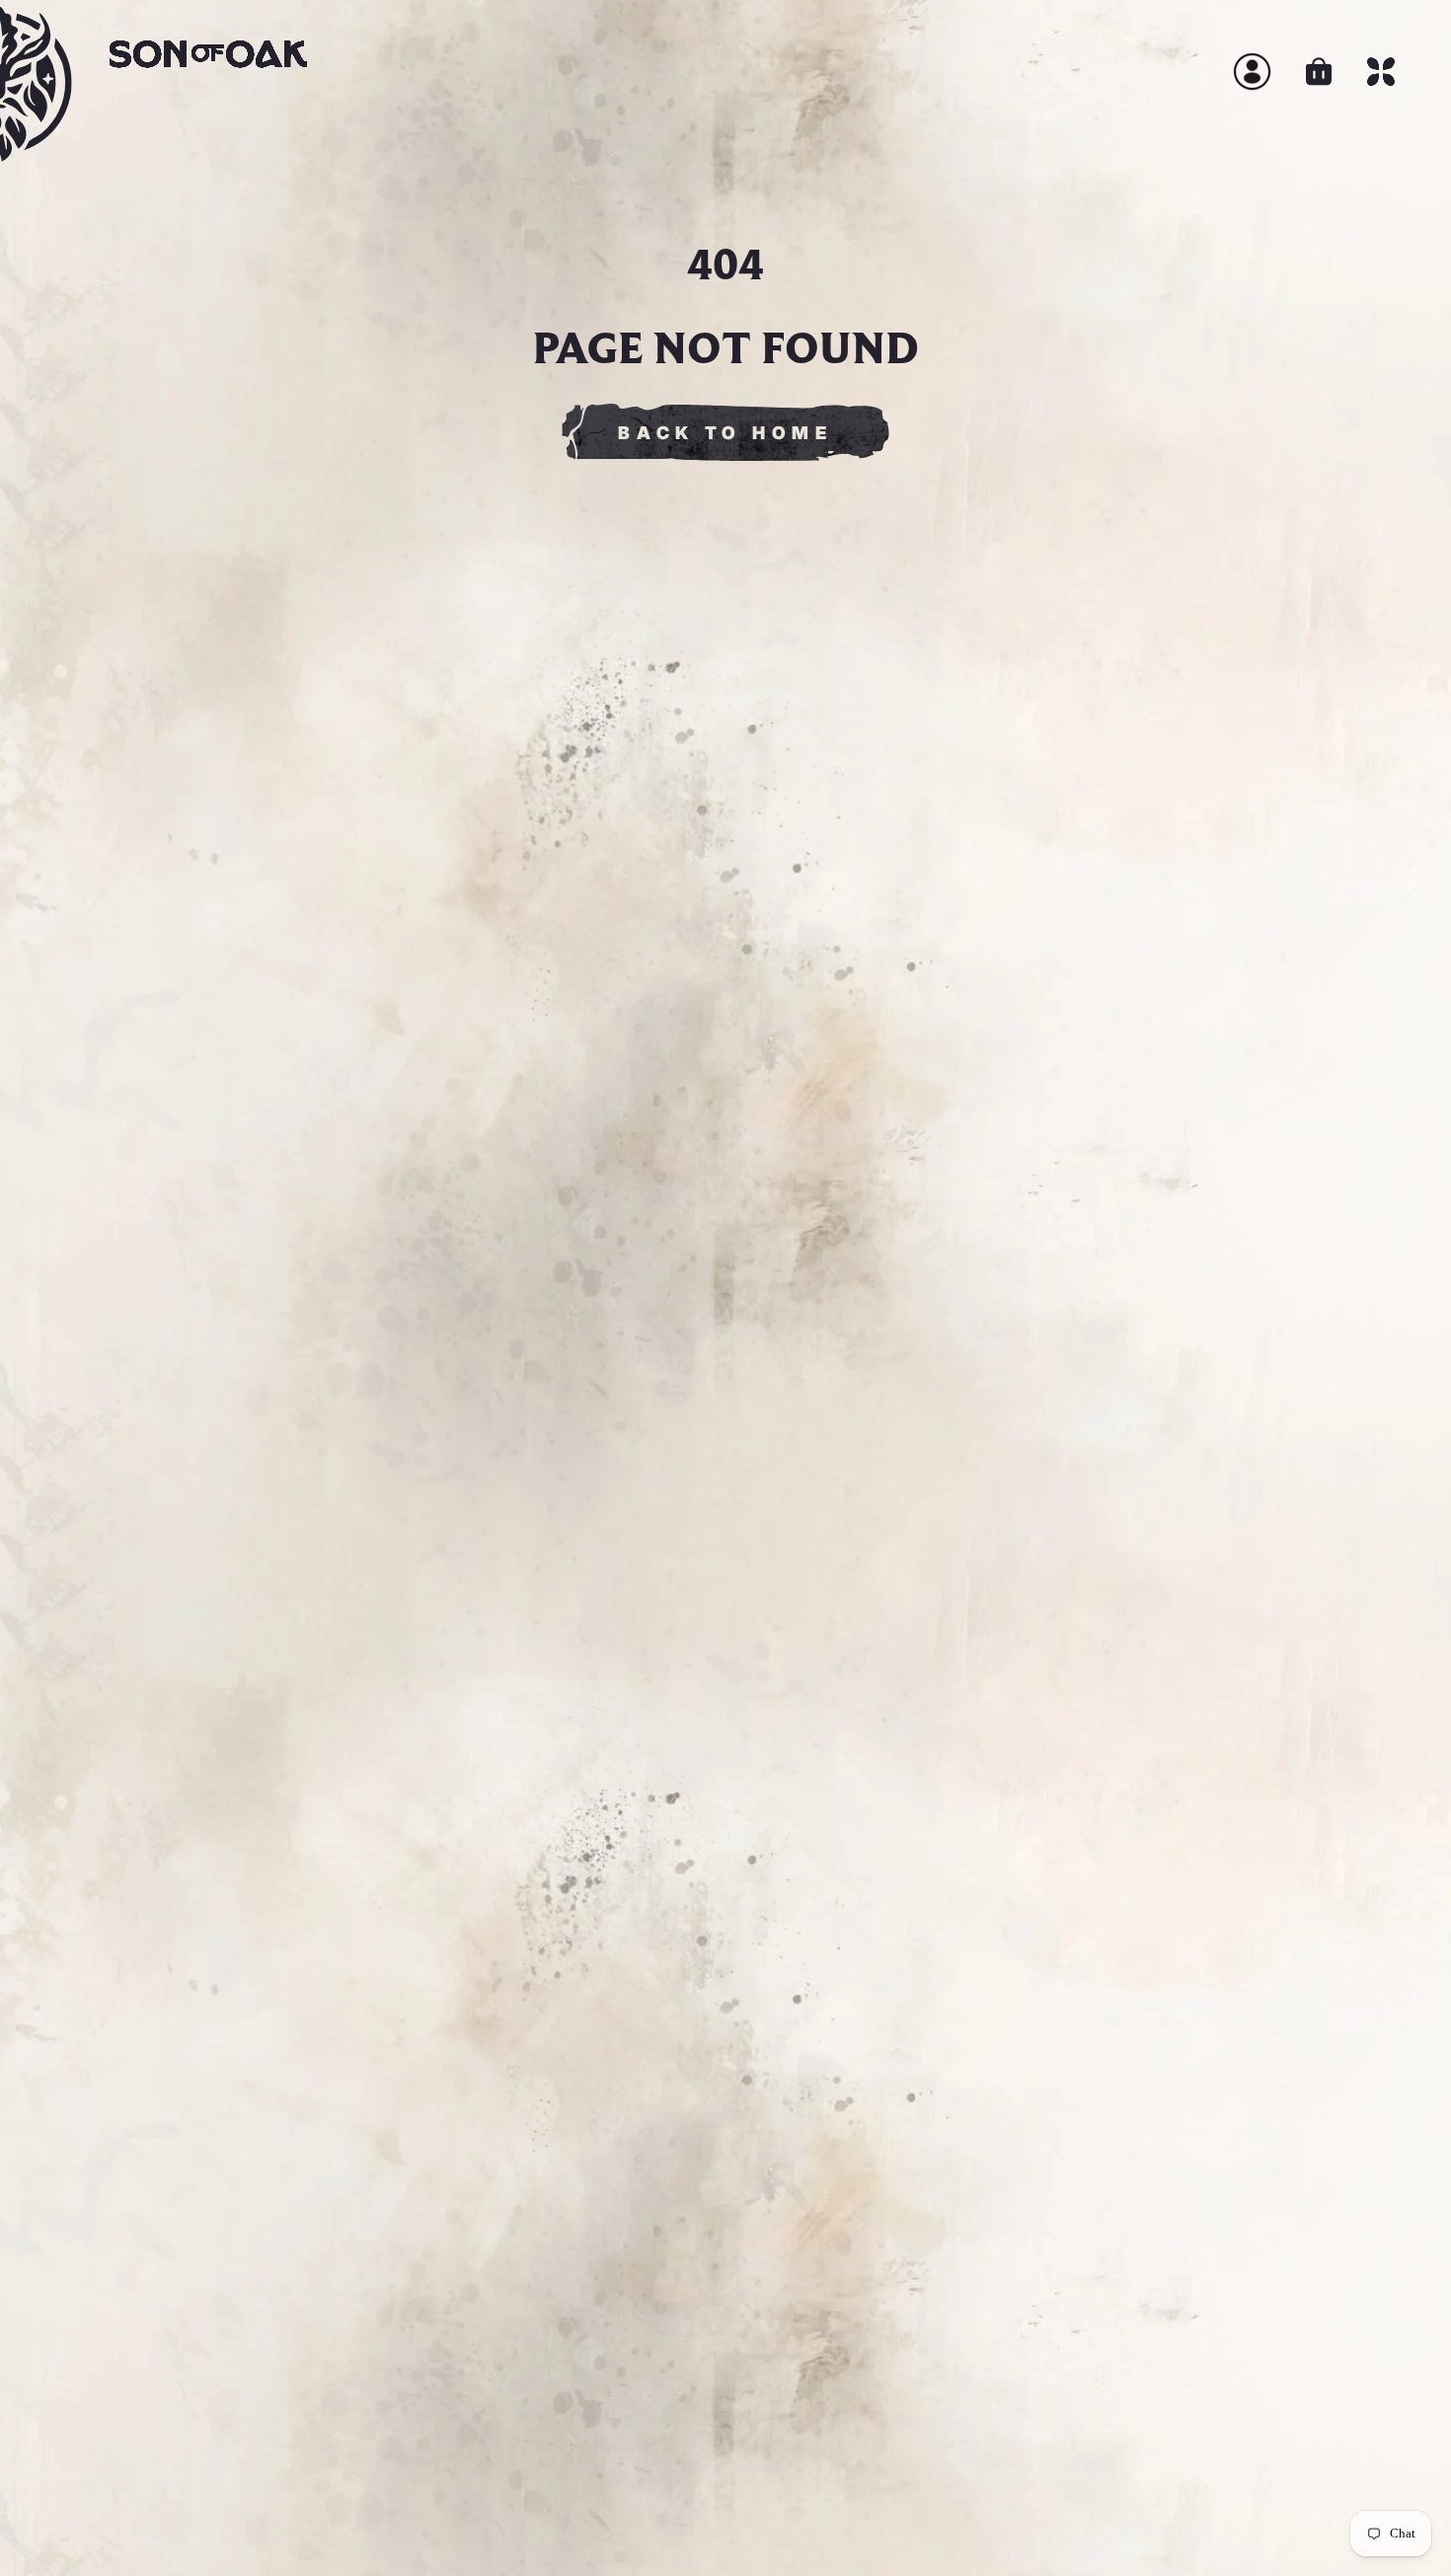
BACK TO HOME (725, 433)
